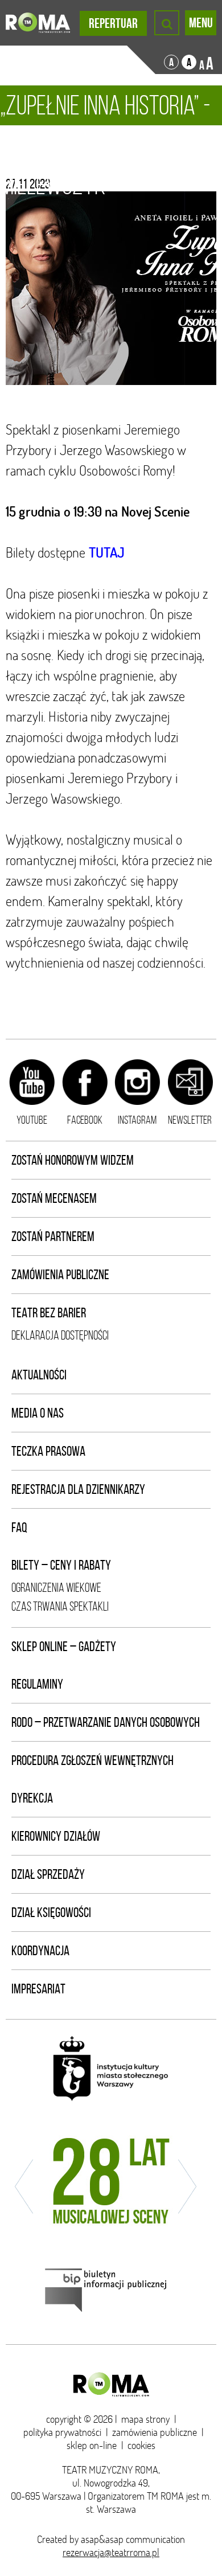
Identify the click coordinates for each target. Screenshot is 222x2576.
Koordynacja (40, 1951)
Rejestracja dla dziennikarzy (78, 1489)
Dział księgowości (51, 1912)
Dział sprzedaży (48, 1874)
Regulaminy (37, 1684)
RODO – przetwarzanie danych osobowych (106, 1722)
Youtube (32, 1120)
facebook (85, 1120)
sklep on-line (92, 2445)
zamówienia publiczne (155, 2432)
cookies (141, 2445)
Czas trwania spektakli (60, 1606)
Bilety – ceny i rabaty (61, 1565)
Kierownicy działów (56, 1836)
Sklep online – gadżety (64, 1647)
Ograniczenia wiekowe (56, 1588)
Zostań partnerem (53, 1236)
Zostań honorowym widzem (73, 1160)
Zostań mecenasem (54, 1198)
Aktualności (39, 1375)
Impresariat (38, 1989)
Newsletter (190, 1120)
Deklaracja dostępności (60, 1335)
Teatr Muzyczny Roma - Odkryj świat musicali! (38, 23)
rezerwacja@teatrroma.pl (111, 2552)
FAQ (19, 1527)
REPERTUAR (113, 23)
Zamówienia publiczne (60, 1275)
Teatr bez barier (49, 1313)
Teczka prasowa (48, 1451)
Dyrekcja (32, 1798)
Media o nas (38, 1413)
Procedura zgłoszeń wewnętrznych (92, 1760)
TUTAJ (107, 552)
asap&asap (102, 2539)
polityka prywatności (62, 2432)
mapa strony (145, 2419)
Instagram (137, 1120)
